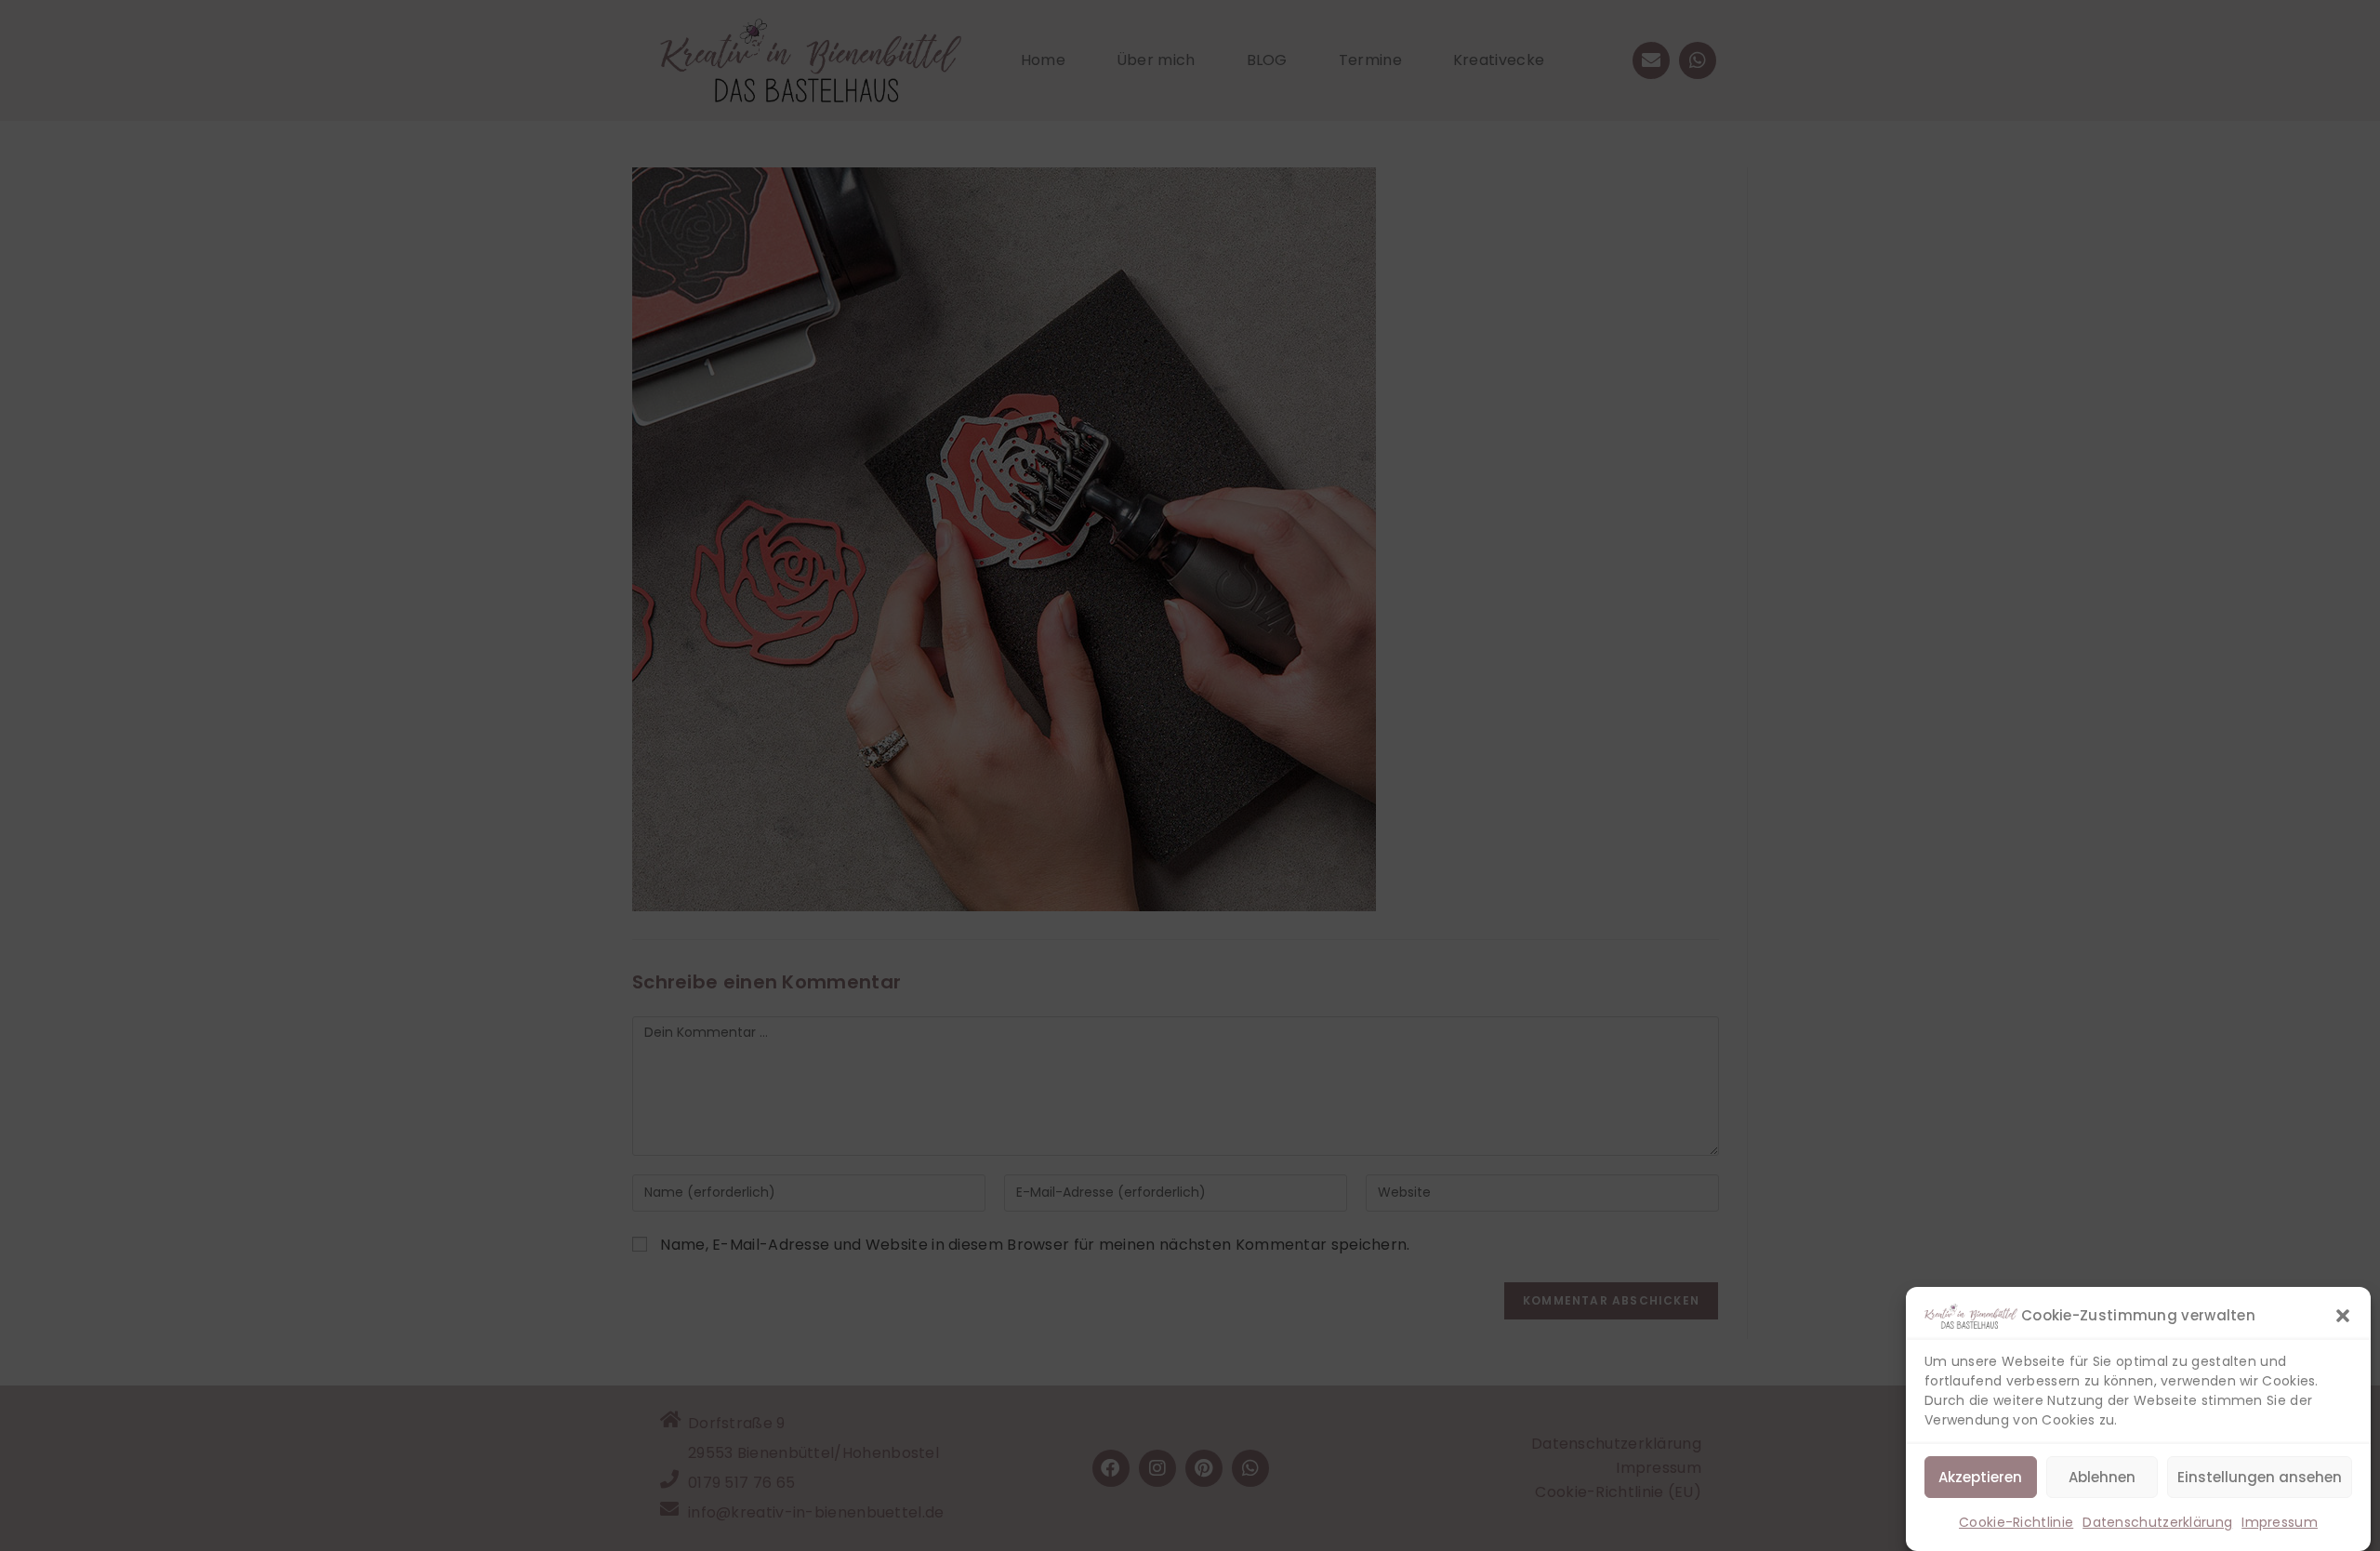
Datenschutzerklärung (2157, 1522)
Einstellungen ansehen (2260, 1477)
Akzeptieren (1980, 1477)
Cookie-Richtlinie (2016, 1522)
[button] (2343, 1316)
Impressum (2280, 1522)
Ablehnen (2102, 1477)
